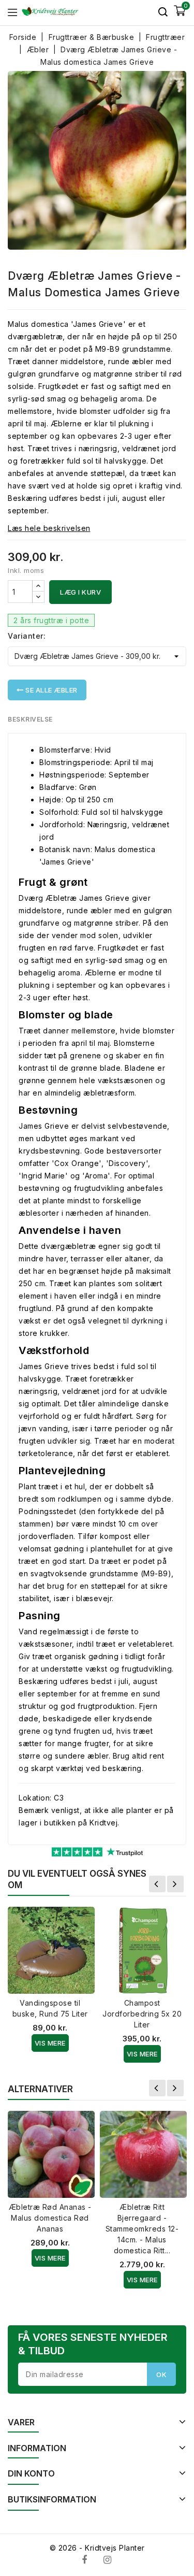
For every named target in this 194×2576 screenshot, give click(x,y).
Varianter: (27, 636)
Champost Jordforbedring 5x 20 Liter (142, 2014)
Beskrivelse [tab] (30, 719)
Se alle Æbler (51, 690)
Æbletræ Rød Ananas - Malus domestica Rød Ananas (50, 2218)
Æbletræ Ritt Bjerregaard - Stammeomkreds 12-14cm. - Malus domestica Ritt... (142, 2229)
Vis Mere (50, 2043)
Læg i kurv (80, 592)
